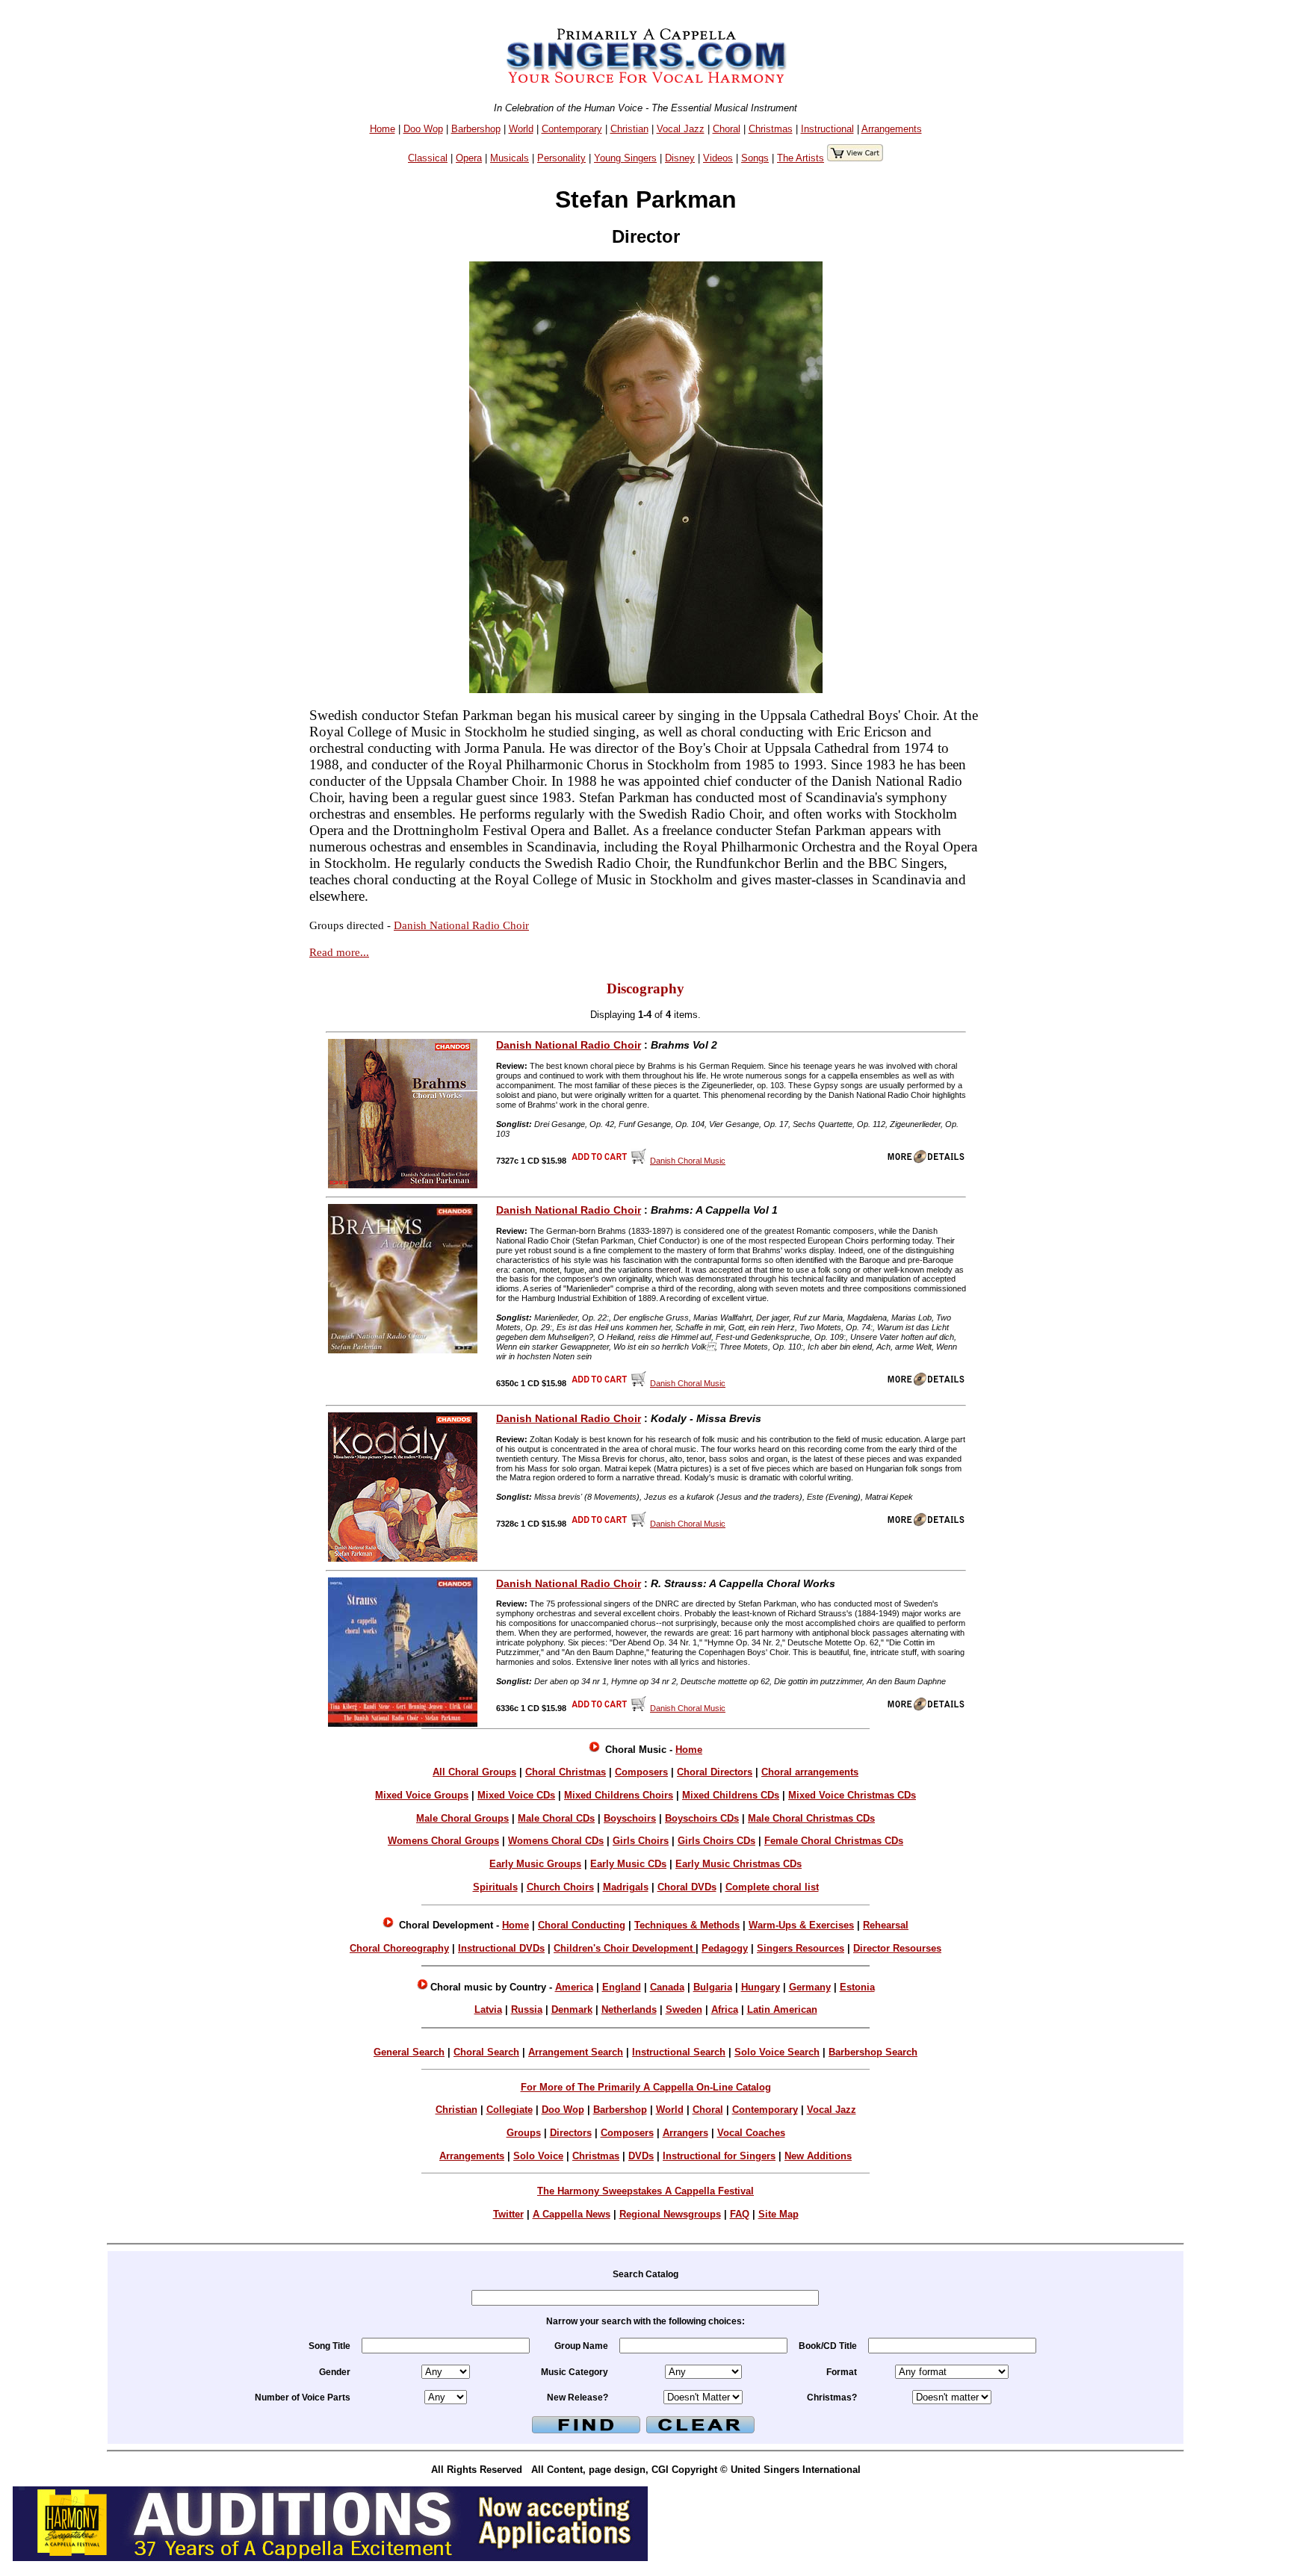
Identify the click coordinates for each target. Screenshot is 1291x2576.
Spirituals (495, 1887)
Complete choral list (772, 1887)
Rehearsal (886, 1925)
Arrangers (685, 2133)
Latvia (488, 2009)
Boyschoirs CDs (702, 1818)
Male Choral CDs (556, 1818)
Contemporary (572, 129)
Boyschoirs (630, 1818)
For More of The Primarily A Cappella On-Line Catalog (646, 2087)
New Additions (818, 2156)
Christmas (771, 129)
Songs (755, 158)
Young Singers (625, 158)
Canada (667, 1987)
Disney (680, 158)
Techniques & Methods (687, 1925)
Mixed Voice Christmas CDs (852, 1795)
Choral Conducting (582, 1925)
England (622, 1987)
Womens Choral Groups (443, 1841)
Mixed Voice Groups (422, 1795)
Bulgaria (713, 1987)
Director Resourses (897, 1948)
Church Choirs (560, 1887)
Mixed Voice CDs (516, 1795)
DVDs (641, 2156)
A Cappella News (572, 2214)
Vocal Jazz (681, 129)
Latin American (782, 2009)
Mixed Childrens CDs (731, 1795)
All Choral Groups (474, 1772)
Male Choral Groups (462, 1818)
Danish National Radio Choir (461, 925)
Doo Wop (423, 129)
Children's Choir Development (625, 1948)
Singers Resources (801, 1948)
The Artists (801, 158)
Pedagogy (725, 1948)
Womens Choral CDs (556, 1841)
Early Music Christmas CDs (739, 1864)
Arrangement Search (576, 2052)
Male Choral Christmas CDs (811, 1818)
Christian (629, 129)
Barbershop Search (873, 2052)
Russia (527, 2009)
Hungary (761, 1987)
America (574, 1987)
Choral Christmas (566, 1772)
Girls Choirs (641, 1841)
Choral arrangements (810, 1772)
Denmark (572, 2009)
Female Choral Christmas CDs (834, 1841)
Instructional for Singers (719, 2156)
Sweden (684, 2009)
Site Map (778, 2214)
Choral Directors (715, 1772)
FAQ (740, 2214)
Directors (571, 2133)
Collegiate (510, 2110)
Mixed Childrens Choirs (619, 1795)
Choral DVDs (687, 1887)
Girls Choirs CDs (716, 1841)
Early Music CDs (628, 1864)
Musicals (510, 158)
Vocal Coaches (751, 2133)
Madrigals (626, 1887)
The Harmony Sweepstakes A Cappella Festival (645, 2191)
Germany (810, 1987)
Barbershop (476, 129)
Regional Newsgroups (670, 2214)
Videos (718, 158)
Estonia (857, 1987)
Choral (727, 129)
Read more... (339, 952)
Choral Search (486, 2052)
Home (383, 129)
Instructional (827, 129)
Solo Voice (538, 2156)
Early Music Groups (535, 1864)
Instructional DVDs (501, 1948)
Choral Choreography (399, 1948)
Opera (469, 158)
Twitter (508, 2214)
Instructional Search (679, 2052)
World (521, 129)
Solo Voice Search (777, 2052)
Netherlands (629, 2009)
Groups (524, 2133)
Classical (428, 158)
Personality (561, 158)
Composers (641, 1772)
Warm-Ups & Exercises (801, 1925)
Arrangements (892, 129)
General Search (409, 2052)
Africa (725, 2009)
